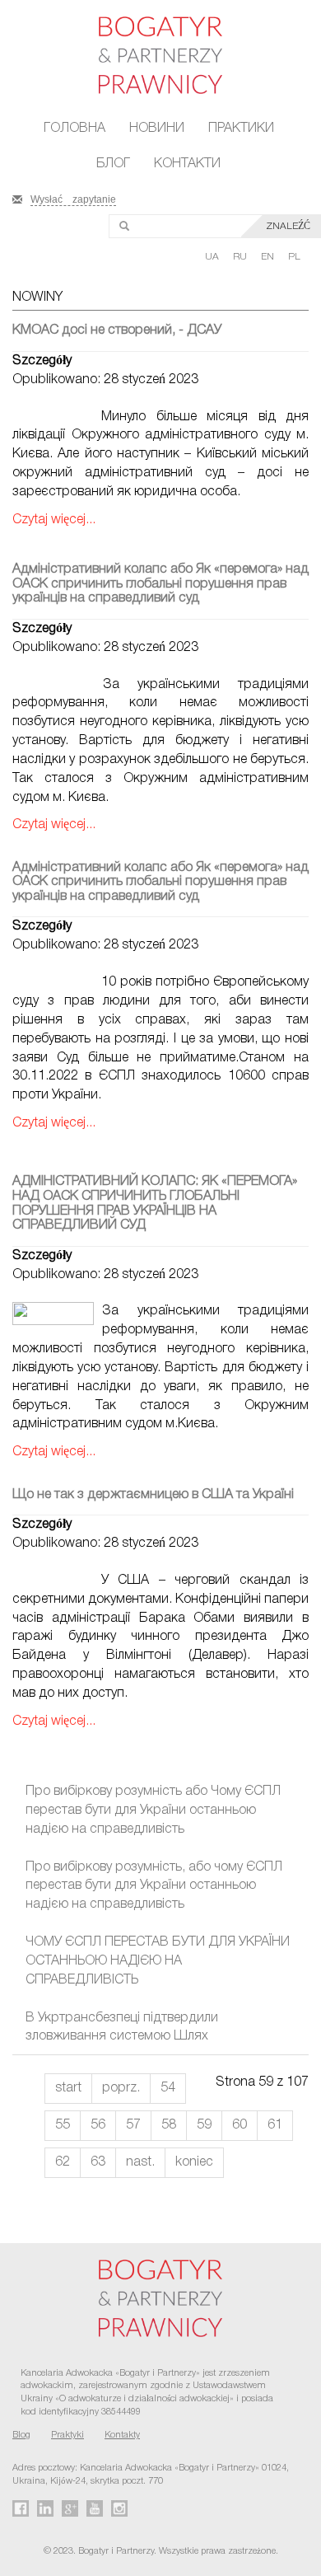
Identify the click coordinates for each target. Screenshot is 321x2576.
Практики (241, 129)
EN (269, 257)
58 (169, 2125)
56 (98, 2125)
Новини (157, 129)
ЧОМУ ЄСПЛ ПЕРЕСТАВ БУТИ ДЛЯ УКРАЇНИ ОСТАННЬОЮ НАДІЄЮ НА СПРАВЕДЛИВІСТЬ (158, 1961)
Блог (113, 164)
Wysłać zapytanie (73, 198)
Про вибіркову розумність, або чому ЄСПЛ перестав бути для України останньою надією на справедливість (154, 1886)
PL (294, 257)
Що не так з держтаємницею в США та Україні (153, 1495)
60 (240, 2125)
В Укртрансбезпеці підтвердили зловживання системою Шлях (122, 2028)
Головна (74, 129)
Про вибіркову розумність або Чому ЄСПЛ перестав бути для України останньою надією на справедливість (153, 1810)
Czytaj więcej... (54, 520)
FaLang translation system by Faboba (52, 2222)
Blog (21, 2435)
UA (213, 257)
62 (63, 2162)
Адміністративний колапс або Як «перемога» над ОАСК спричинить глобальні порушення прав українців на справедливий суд (160, 584)
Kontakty (122, 2435)
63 (98, 2162)
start (68, 2088)
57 (133, 2125)
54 (168, 2088)
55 (63, 2125)
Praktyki (67, 2435)
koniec (194, 2162)
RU (241, 257)
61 (275, 2125)
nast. (140, 2162)
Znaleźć (288, 226)
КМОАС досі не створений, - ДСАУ (117, 330)
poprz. (121, 2088)
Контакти (187, 164)
